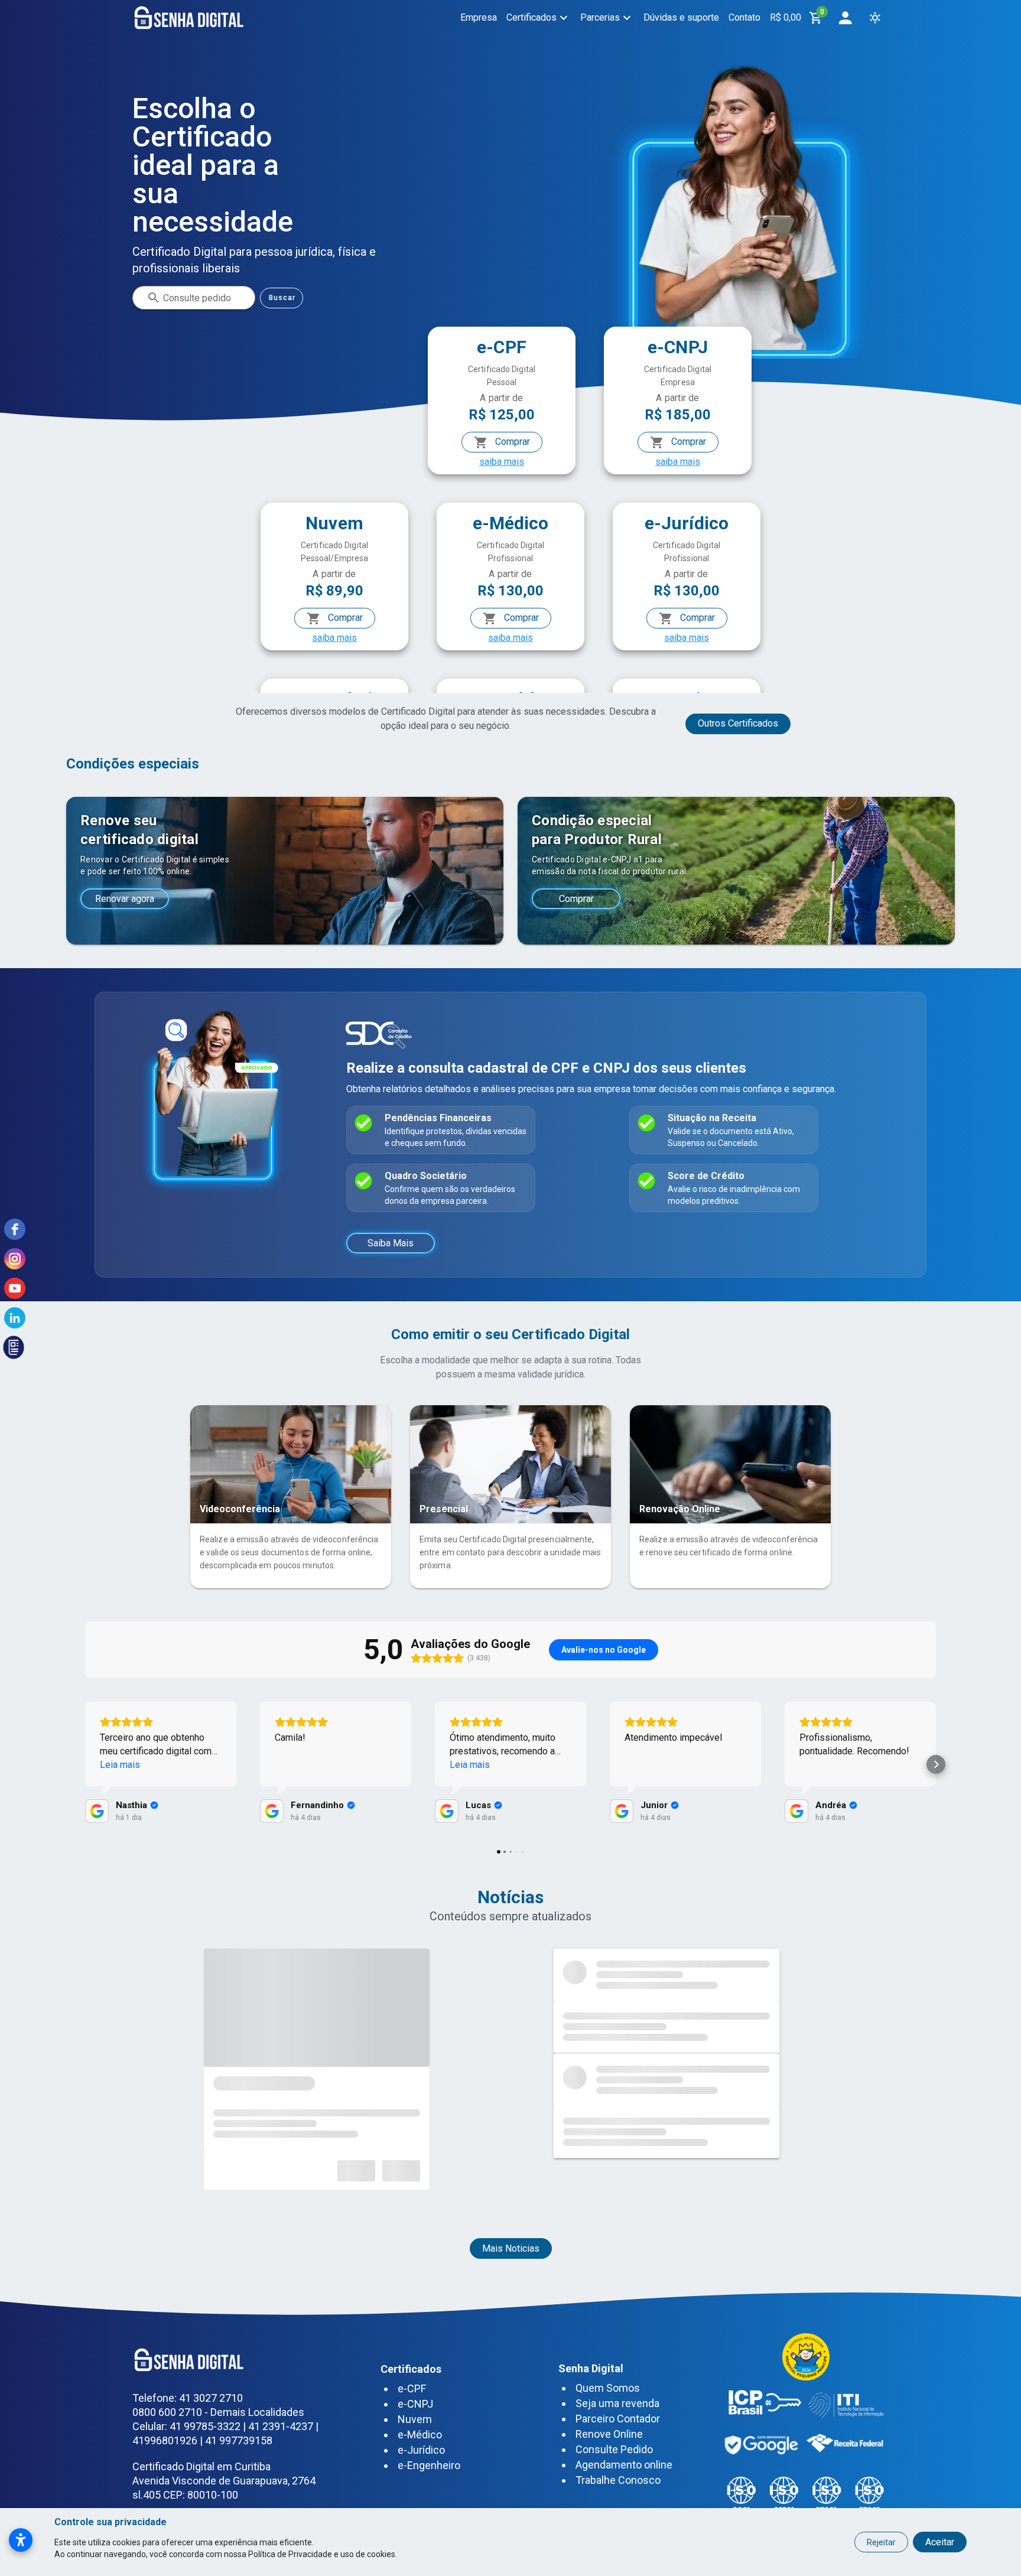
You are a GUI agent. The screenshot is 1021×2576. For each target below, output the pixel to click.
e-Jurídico (421, 2450)
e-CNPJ (415, 2404)
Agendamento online (624, 2465)
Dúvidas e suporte (681, 17)
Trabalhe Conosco (618, 2480)
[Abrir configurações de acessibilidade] (21, 2540)
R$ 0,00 (786, 17)
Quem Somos (608, 2388)
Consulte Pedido (614, 2449)
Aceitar (940, 2542)
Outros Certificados (738, 723)
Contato (744, 17)
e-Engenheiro (429, 2465)
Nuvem (415, 2419)
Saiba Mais (391, 1243)
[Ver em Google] (97, 1811)
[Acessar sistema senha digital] (845, 18)
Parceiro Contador (618, 2419)
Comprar (511, 442)
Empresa (479, 17)
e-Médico (420, 2435)
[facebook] (15, 1229)
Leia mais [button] (120, 1765)
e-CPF (412, 2388)
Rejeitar (881, 2542)
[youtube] (15, 1288)
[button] (85, 1764)
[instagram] (15, 1259)
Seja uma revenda (617, 2403)
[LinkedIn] (15, 1318)
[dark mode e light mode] (874, 18)
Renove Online (609, 2434)
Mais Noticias (511, 2248)
